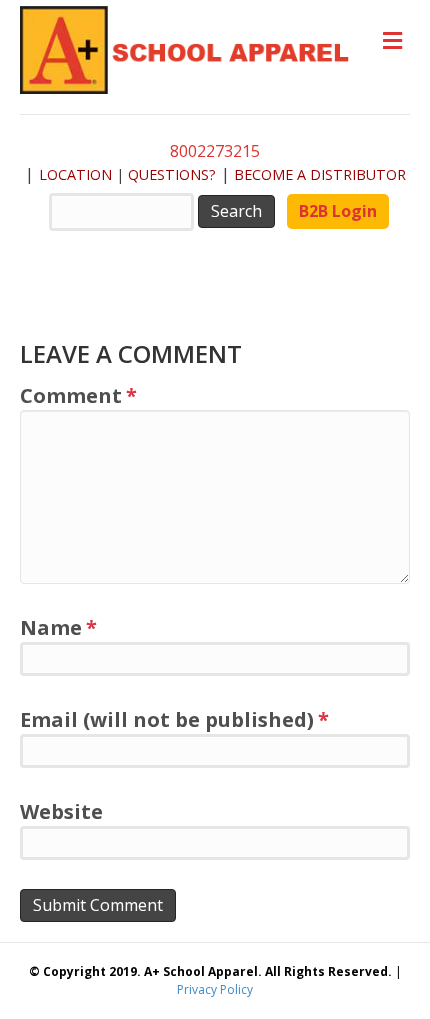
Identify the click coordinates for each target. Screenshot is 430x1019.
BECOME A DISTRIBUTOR (320, 174)
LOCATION (75, 174)
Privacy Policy (215, 989)
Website (61, 811)
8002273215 (215, 151)
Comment (78, 395)
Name (58, 627)
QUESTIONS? (172, 174)
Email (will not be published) (174, 719)
